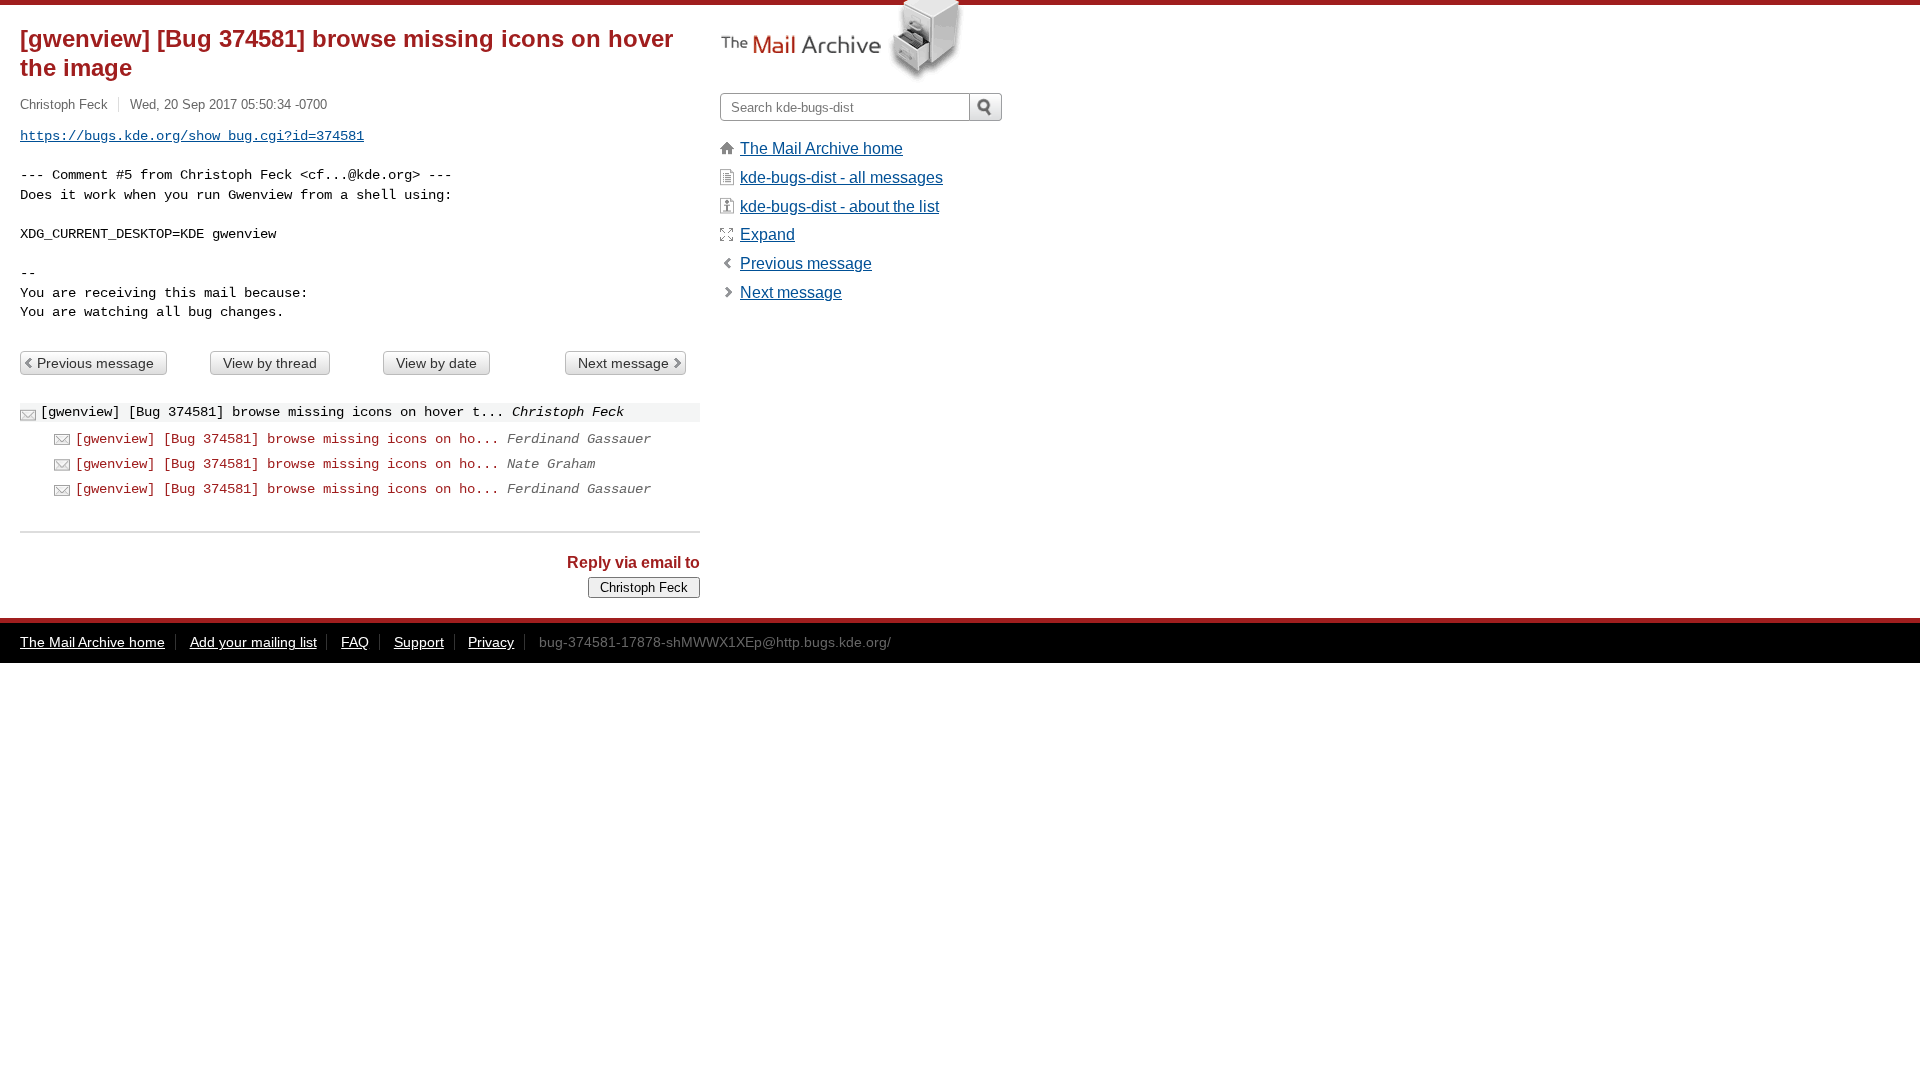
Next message (623, 363)
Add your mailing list (253, 642)
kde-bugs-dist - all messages (841, 177)
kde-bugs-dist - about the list (839, 206)
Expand (767, 234)
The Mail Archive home (821, 148)
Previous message (95, 363)
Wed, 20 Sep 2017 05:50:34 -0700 (228, 104)
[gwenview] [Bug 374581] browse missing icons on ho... (287, 439)
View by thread (270, 363)
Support (419, 642)
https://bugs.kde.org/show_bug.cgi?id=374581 (192, 136)
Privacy (491, 642)
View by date (436, 363)
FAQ (355, 642)
